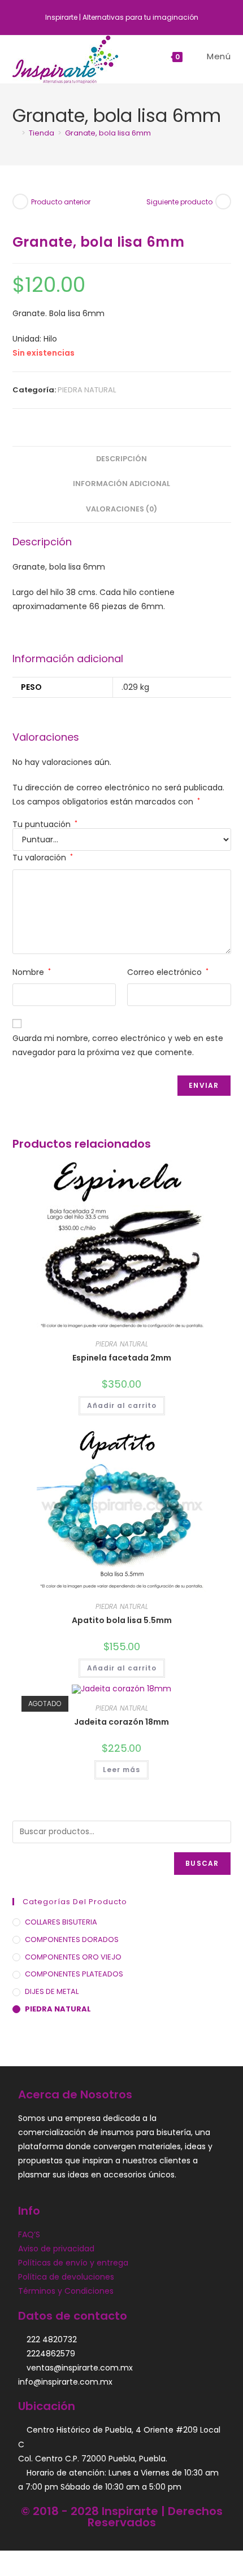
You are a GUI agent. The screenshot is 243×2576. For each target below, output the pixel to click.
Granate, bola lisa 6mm (108, 133)
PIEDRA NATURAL (87, 390)
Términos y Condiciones (66, 2291)
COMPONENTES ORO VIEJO (73, 1957)
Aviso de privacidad (56, 2249)
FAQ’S (29, 2234)
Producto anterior (61, 202)
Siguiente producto (179, 202)
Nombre (32, 972)
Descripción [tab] (121, 459)
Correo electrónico (168, 972)
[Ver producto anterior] (20, 202)
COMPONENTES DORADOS (72, 1939)
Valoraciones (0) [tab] (121, 509)
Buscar (202, 1863)
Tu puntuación (45, 824)
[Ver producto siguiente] (223, 202)
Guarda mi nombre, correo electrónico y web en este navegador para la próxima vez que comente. (118, 1045)
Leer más (121, 1770)
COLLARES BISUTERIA (61, 1922)
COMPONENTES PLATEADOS (74, 1974)
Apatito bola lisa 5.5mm (122, 1620)
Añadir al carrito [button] (122, 1405)
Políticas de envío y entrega (73, 2263)
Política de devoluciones (66, 2277)
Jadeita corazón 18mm (121, 1722)
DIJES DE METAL (52, 1991)
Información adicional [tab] (121, 484)
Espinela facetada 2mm (122, 1358)
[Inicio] (15, 133)
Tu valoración (43, 858)
